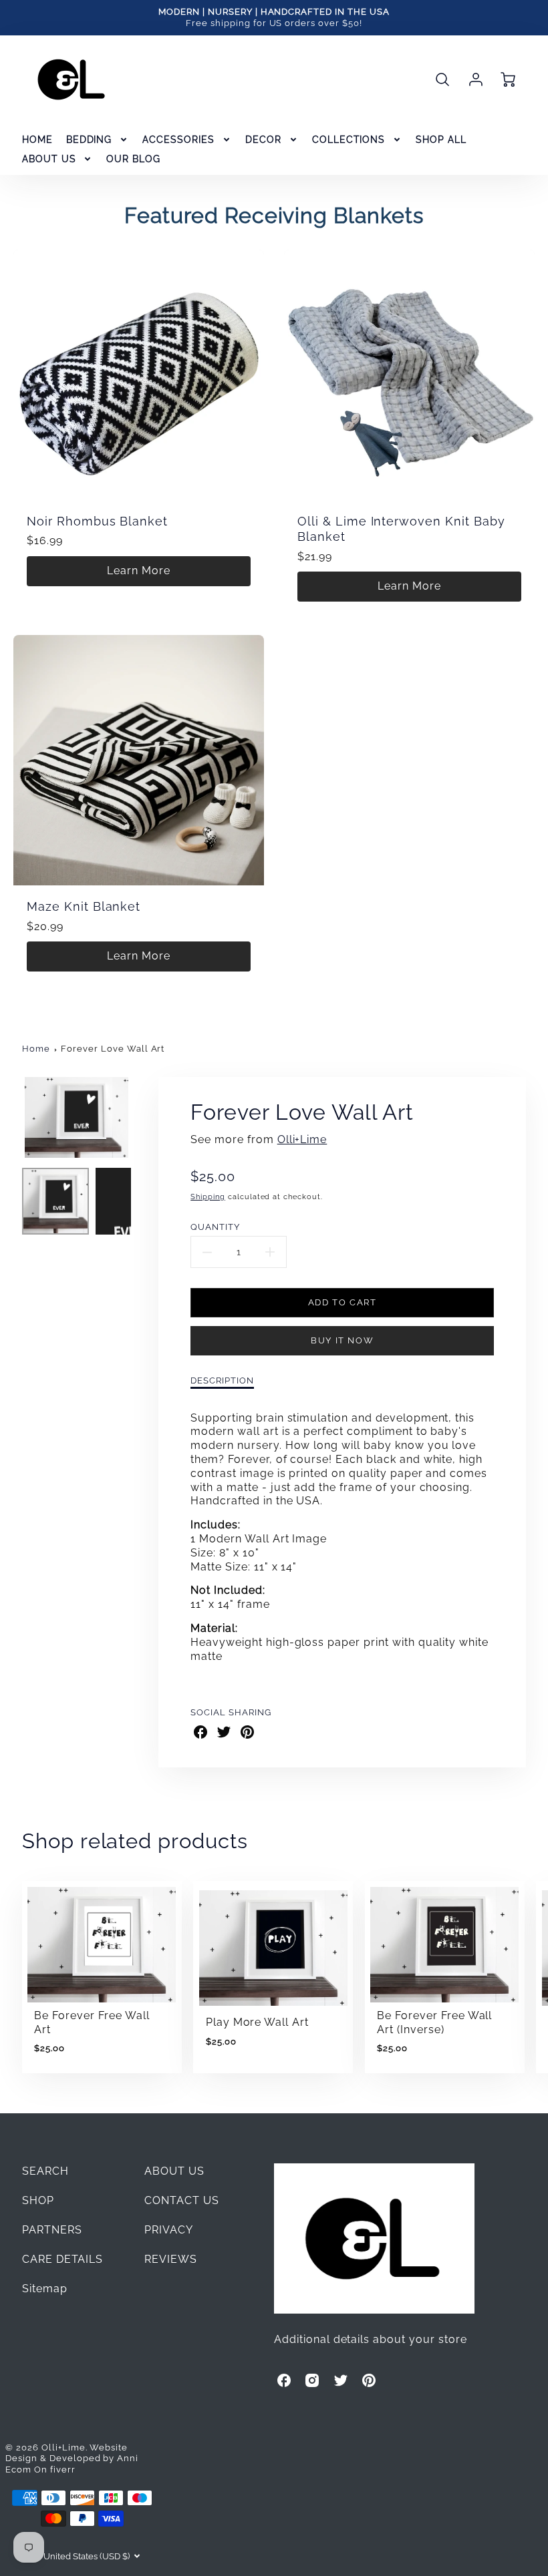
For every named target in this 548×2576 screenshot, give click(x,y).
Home (36, 1049)
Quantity (215, 1227)
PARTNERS (52, 2230)
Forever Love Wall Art (113, 1049)
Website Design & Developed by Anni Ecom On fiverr (72, 2458)
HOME (37, 140)
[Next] (141, 1117)
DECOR (263, 140)
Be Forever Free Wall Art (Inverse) (434, 2022)
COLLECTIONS (349, 140)
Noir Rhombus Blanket (97, 521)
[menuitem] (37, 140)
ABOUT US (49, 159)
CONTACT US (182, 2200)
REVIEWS (171, 2259)
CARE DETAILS (63, 2259)
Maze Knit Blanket (84, 906)
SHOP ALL (441, 140)
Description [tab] (222, 1380)
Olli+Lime (302, 1139)
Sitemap (45, 2289)
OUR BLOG (133, 159)
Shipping (208, 1197)
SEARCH (45, 2171)
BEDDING (89, 140)
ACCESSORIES (178, 140)
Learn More (139, 571)
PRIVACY (169, 2230)
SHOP (38, 2200)
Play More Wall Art (257, 2022)
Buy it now (342, 1340)
